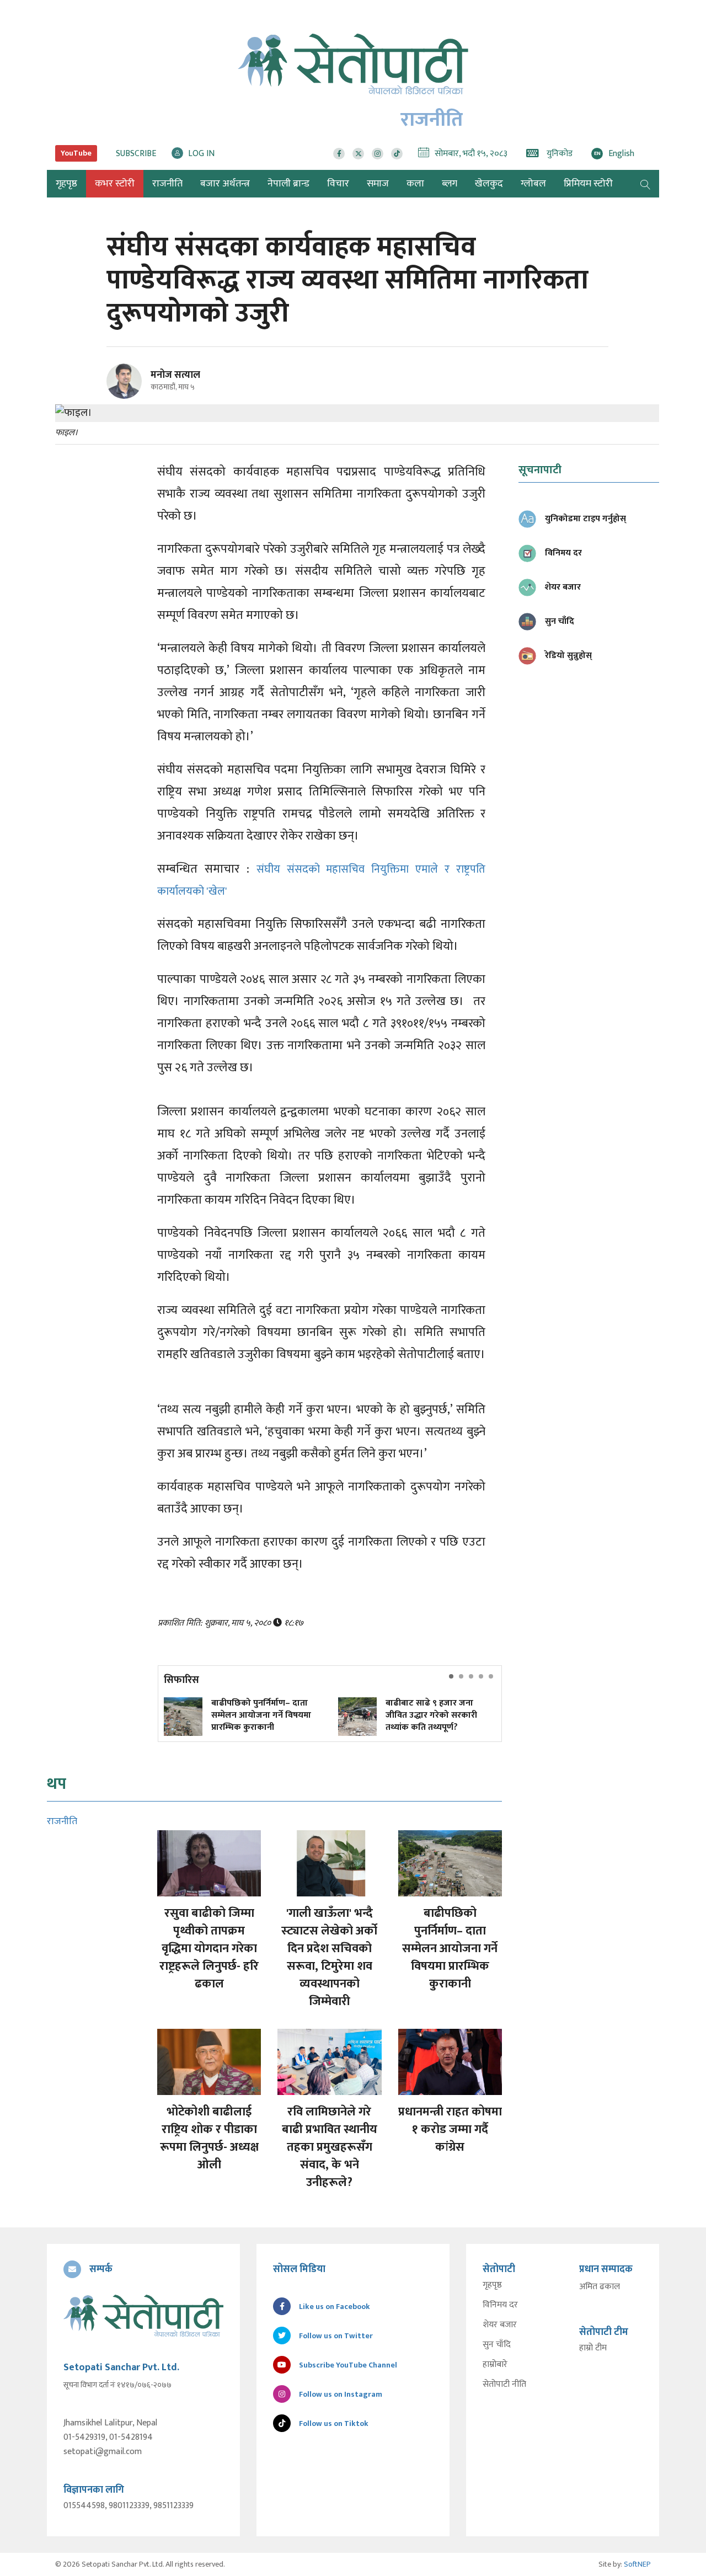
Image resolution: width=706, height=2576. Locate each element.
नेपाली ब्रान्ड (288, 184)
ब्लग (450, 184)
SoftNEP (637, 2564)
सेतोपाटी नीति (504, 2385)
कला (415, 184)
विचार (338, 184)
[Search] (645, 184)
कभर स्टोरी (115, 184)
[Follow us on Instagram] (378, 154)
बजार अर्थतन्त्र (225, 184)
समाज (378, 184)
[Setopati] (143, 2316)
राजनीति (167, 184)
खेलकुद (489, 184)
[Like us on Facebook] (339, 154)
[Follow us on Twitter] (358, 154)
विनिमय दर (500, 2305)
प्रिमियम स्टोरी (588, 184)
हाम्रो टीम (593, 2348)
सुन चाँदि (497, 2345)
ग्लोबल (533, 184)
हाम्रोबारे (495, 2365)
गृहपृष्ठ (492, 2285)
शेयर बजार (500, 2325)
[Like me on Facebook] (129, 397)
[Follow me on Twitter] (139, 388)
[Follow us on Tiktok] (397, 154)
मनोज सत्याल (175, 375)
